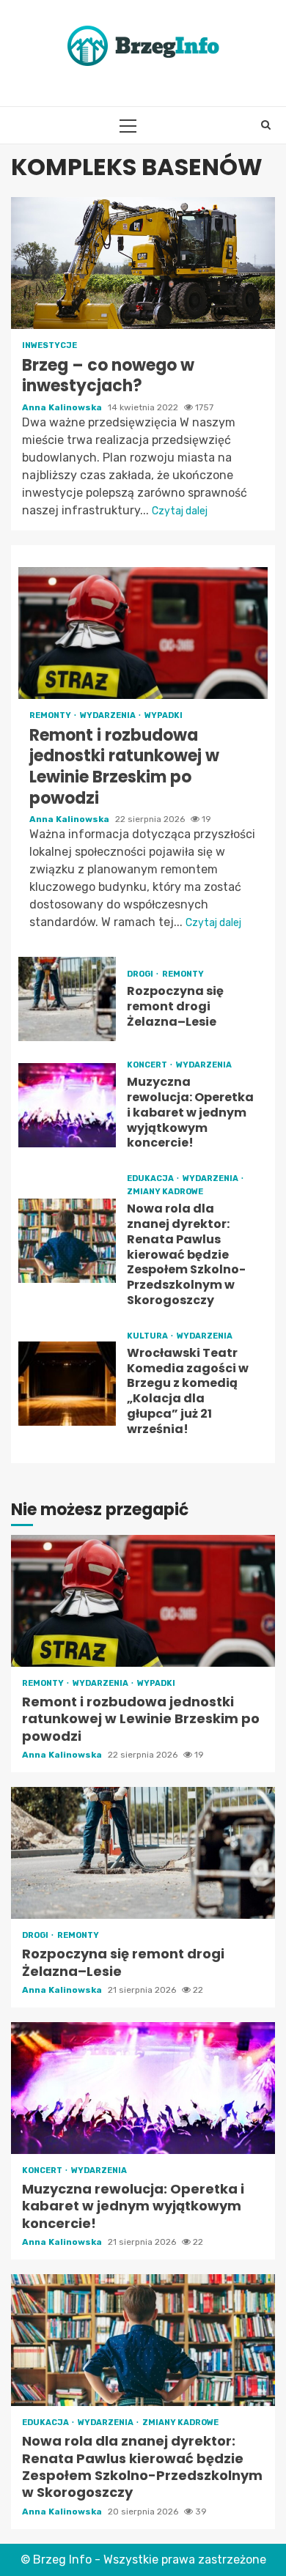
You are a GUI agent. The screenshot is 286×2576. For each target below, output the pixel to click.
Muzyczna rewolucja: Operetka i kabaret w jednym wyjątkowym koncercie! (67, 1105)
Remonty (51, 715)
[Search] (266, 125)
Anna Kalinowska (63, 407)
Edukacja (151, 1178)
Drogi (141, 974)
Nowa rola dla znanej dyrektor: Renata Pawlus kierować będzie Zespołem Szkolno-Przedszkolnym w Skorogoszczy (67, 1241)
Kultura (148, 1336)
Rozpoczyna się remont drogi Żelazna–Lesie (67, 999)
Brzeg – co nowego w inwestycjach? (143, 263)
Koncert (148, 1065)
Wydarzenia (109, 715)
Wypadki (164, 715)
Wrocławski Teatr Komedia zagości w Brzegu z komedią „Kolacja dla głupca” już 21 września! (67, 1384)
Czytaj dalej (180, 511)
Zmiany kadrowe (165, 1192)
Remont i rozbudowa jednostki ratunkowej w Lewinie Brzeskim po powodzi (143, 633)
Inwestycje (49, 345)
